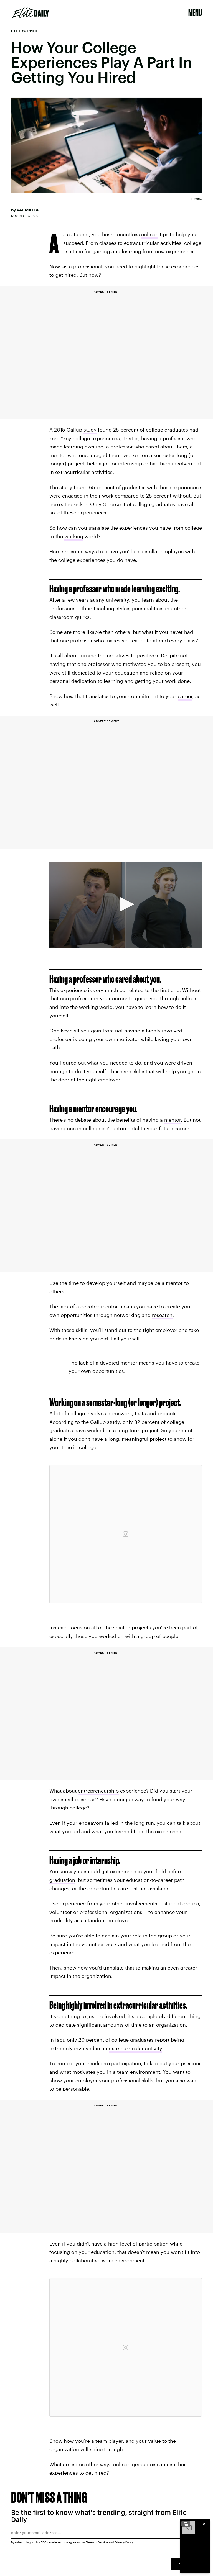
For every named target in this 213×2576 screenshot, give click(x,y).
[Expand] (186, 2524)
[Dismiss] (204, 2524)
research (162, 1315)
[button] (125, 904)
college (150, 234)
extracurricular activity (135, 2048)
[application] (126, 905)
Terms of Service (97, 2542)
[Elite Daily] (31, 12)
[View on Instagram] (126, 1534)
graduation (62, 1880)
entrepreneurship (98, 1791)
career (185, 696)
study (90, 430)
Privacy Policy (124, 2542)
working (74, 536)
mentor (173, 1120)
